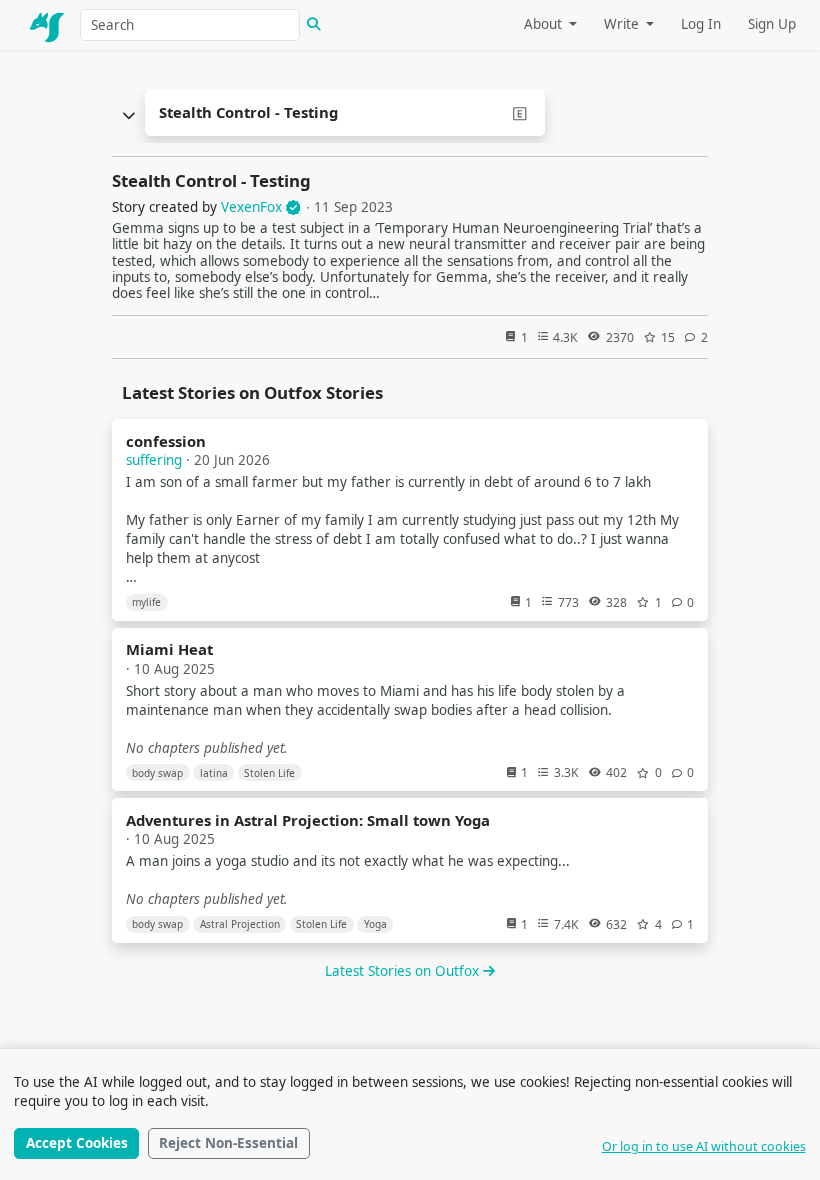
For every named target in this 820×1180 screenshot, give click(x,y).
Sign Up (772, 24)
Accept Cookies (77, 1143)
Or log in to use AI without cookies (704, 1146)
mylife (146, 602)
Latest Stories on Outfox (404, 971)
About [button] (545, 24)
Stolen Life (269, 773)
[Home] (48, 25)
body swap (157, 773)
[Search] (314, 25)
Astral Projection (240, 924)
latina (214, 773)
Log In (701, 24)
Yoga (375, 924)
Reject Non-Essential (228, 1143)
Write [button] (623, 24)
